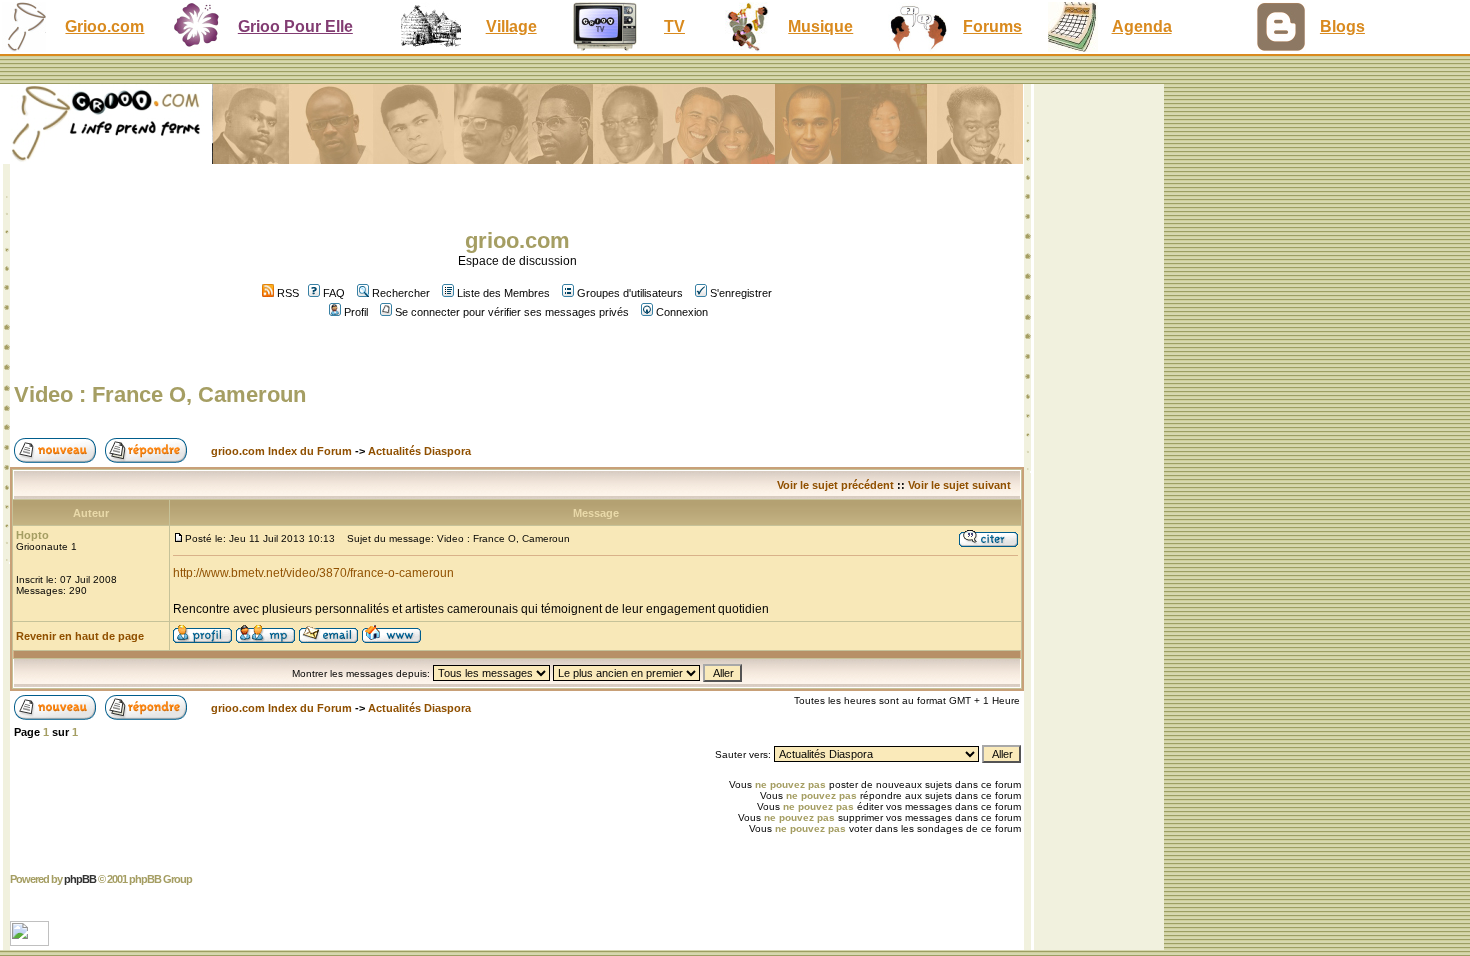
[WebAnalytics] (31, 940)
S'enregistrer (741, 293)
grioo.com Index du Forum (281, 451)
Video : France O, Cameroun (160, 394)
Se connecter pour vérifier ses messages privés (512, 312)
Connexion (682, 312)
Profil (356, 312)
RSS (286, 293)
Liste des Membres (503, 293)
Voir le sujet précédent (835, 485)
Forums (992, 26)
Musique (820, 26)
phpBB (80, 879)
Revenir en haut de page (80, 636)
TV (674, 26)
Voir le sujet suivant (959, 485)
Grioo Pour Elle (295, 26)
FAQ (334, 293)
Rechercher (401, 293)
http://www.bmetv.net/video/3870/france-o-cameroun (313, 573)
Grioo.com (104, 26)
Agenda (1142, 26)
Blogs (1342, 26)
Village (511, 26)
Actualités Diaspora (419, 451)
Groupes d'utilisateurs (630, 293)
